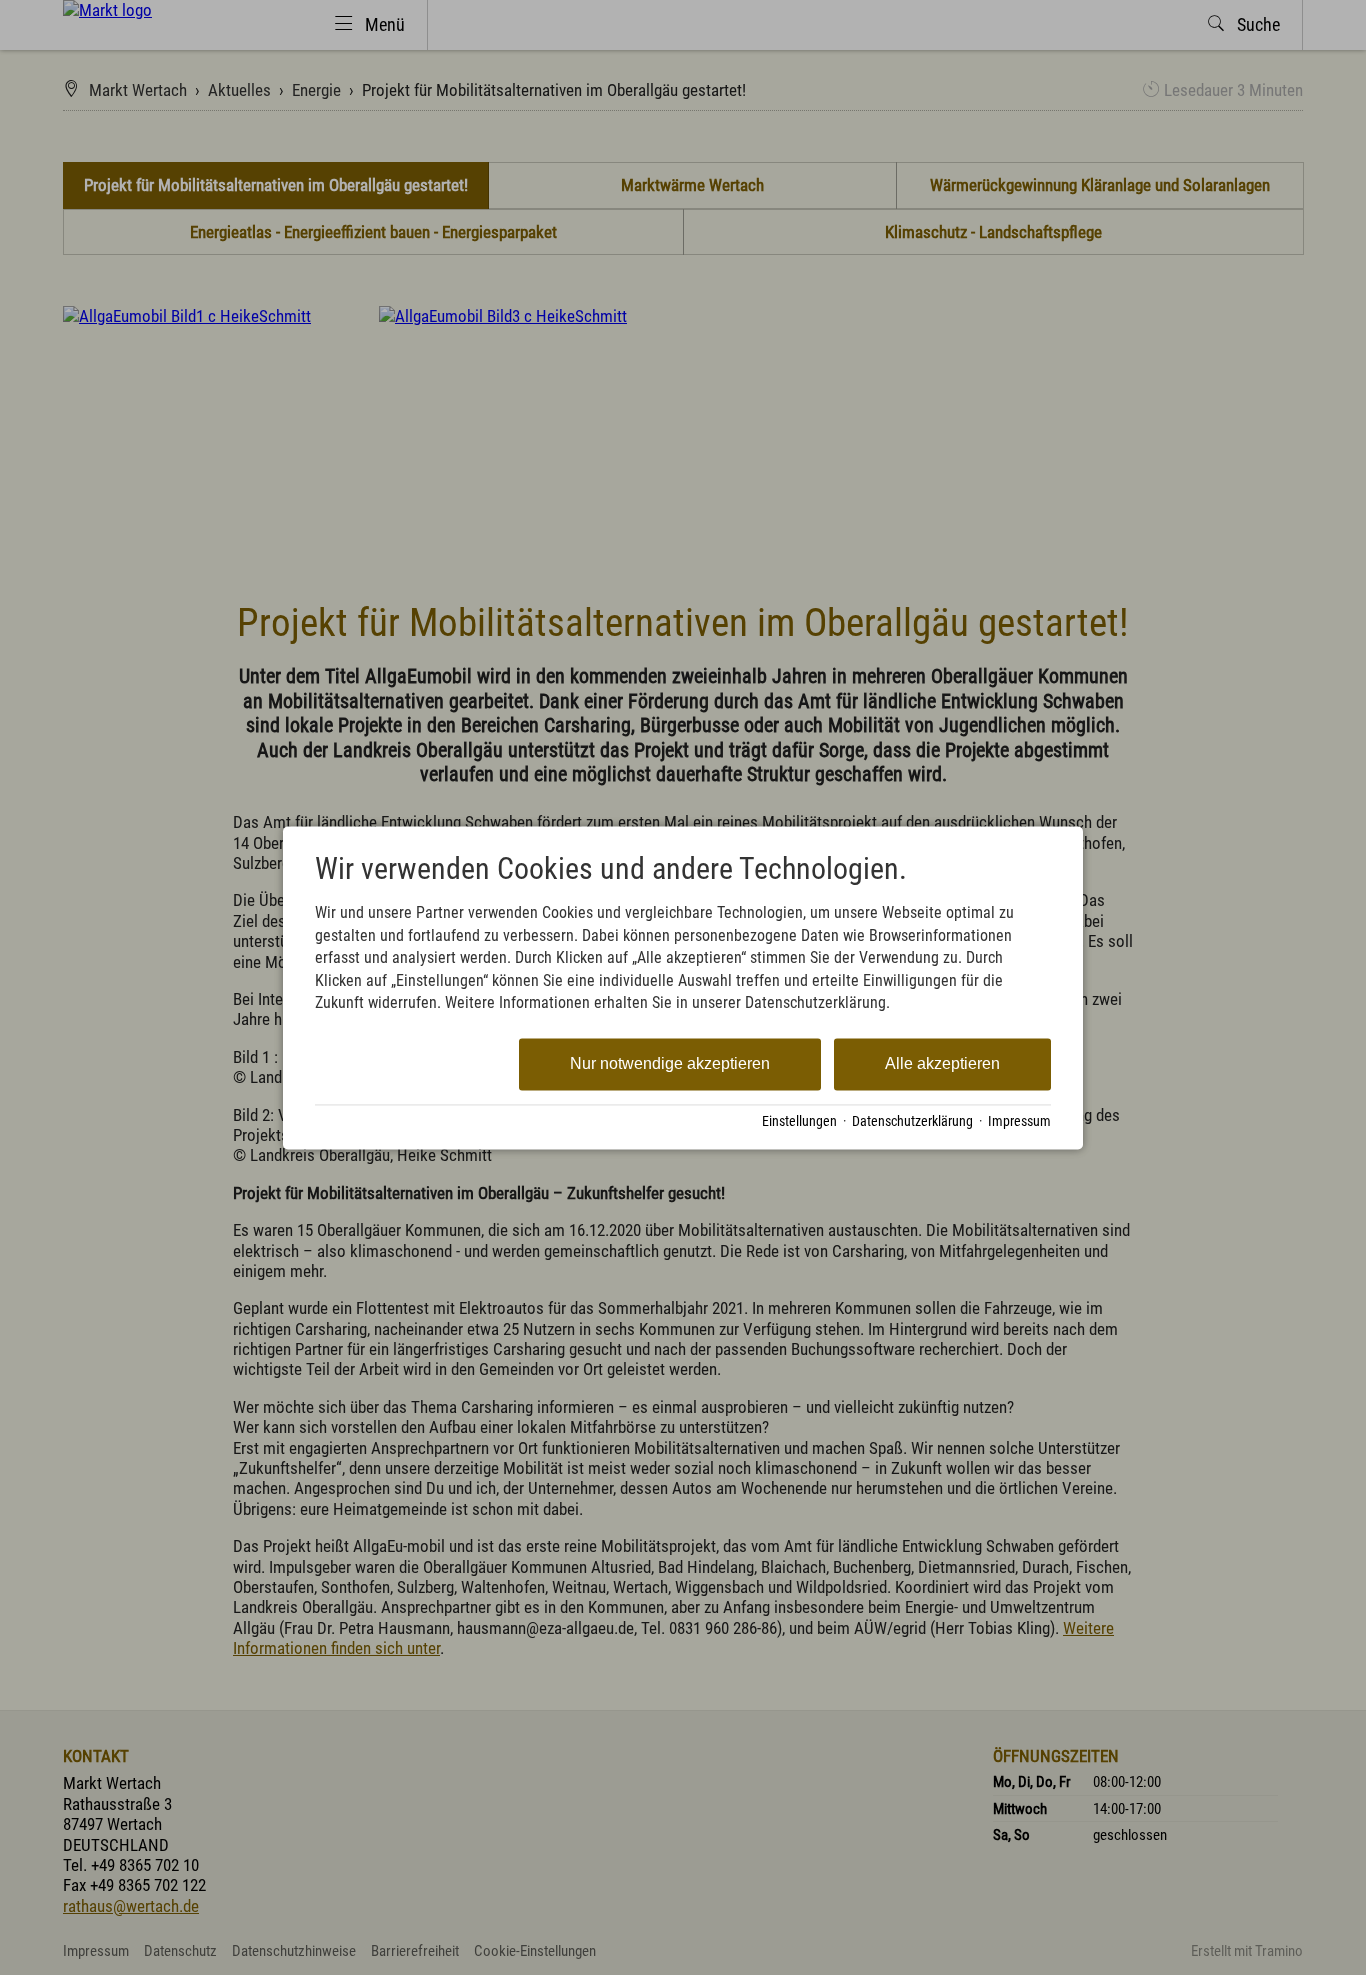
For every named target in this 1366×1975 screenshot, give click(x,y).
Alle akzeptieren (942, 1064)
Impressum (1019, 1122)
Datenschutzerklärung (912, 1122)
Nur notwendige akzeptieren (670, 1064)
